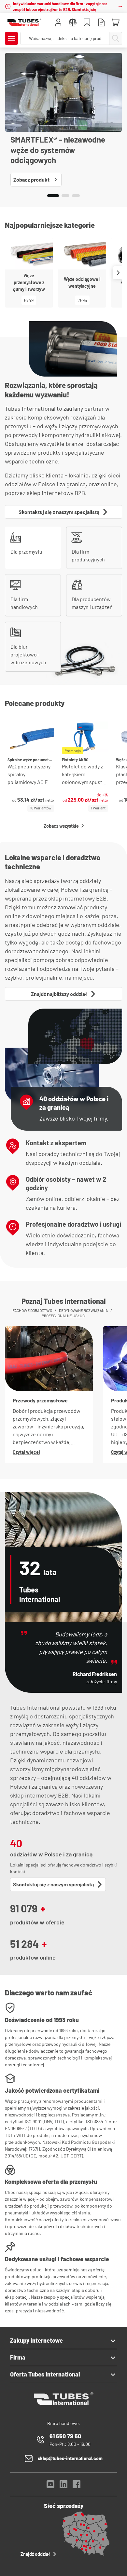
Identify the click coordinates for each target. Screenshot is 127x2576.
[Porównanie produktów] (73, 23)
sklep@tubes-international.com (70, 2458)
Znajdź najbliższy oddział (59, 994)
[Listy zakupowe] (87, 23)
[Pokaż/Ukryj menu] (11, 38)
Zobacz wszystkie (61, 826)
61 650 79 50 (65, 2436)
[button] (53, 196)
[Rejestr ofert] (101, 23)
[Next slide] (118, 273)
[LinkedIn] (63, 2486)
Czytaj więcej (26, 1452)
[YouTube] (50, 2486)
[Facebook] (77, 2486)
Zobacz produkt (31, 179)
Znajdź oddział (35, 2554)
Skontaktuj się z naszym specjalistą (59, 512)
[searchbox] (65, 38)
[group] (31, 767)
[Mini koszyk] (116, 23)
